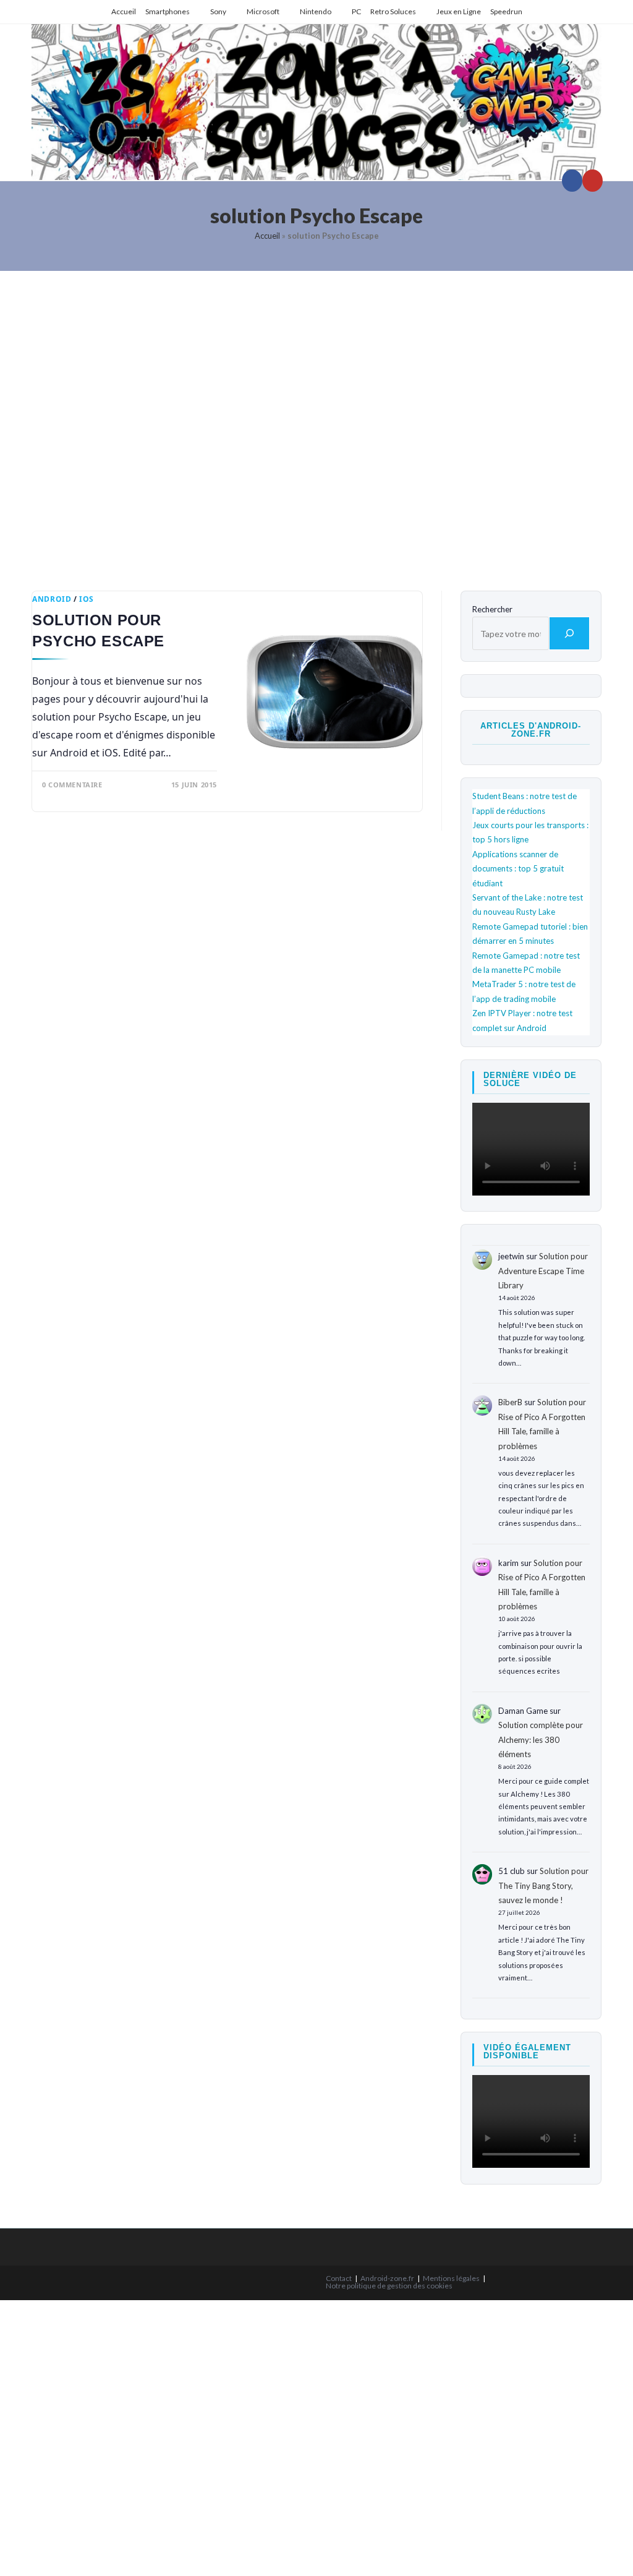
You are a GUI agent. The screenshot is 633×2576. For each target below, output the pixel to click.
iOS (87, 599)
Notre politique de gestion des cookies (389, 2286)
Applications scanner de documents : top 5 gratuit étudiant (518, 869)
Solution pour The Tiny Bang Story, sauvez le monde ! (543, 1885)
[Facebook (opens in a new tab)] (572, 181)
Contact (339, 2278)
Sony (218, 11)
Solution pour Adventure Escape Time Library (543, 1271)
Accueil (124, 11)
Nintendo (316, 11)
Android (52, 599)
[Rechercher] (569, 633)
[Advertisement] (316, 421)
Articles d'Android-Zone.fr (531, 730)
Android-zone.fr (387, 2278)
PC (356, 11)
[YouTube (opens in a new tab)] (593, 181)
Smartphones (168, 11)
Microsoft (263, 11)
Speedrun (506, 11)
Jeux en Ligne (459, 11)
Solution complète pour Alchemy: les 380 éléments (541, 1739)
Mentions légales (451, 2278)
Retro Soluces (393, 11)
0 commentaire (72, 785)
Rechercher (492, 609)
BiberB (510, 1402)
